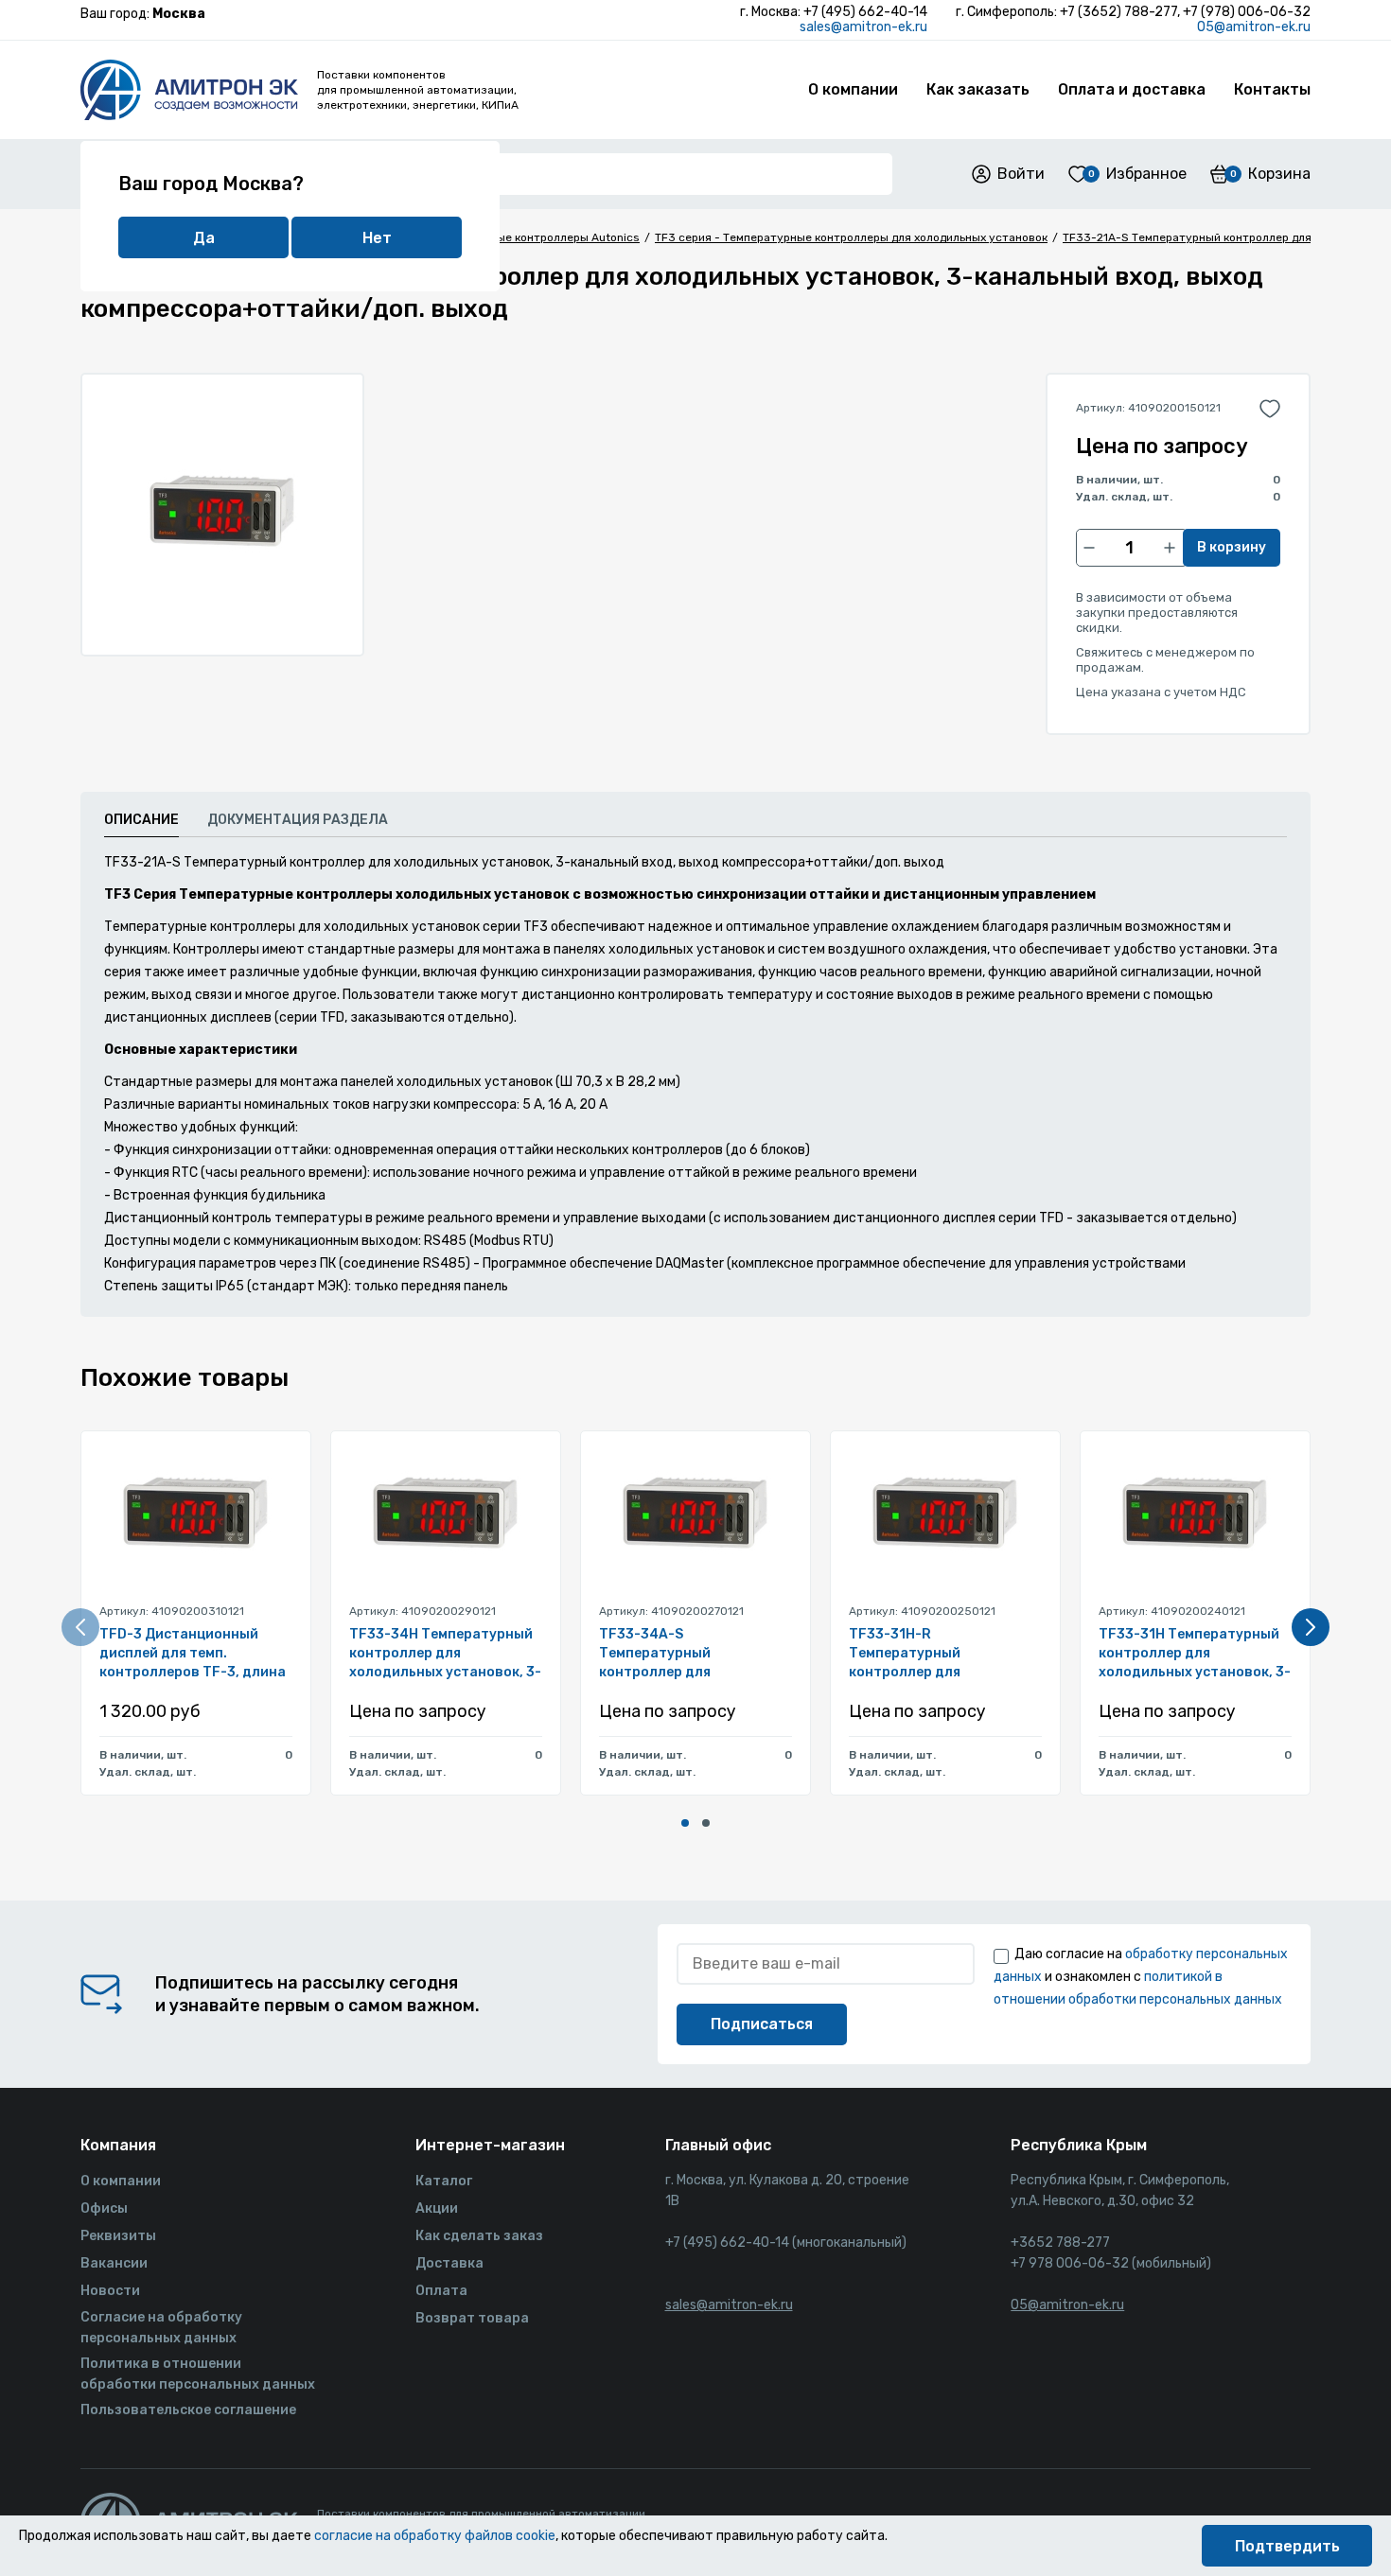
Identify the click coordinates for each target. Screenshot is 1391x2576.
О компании (853, 89)
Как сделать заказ (479, 2236)
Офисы (104, 2208)
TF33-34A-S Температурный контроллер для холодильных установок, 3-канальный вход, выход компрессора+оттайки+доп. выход (695, 1654)
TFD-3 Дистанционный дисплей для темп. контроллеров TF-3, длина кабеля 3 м (193, 1654)
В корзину (1232, 547)
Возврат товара (472, 2318)
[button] (685, 1823)
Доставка (449, 2263)
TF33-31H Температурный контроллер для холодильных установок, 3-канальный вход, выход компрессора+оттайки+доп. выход (1195, 1654)
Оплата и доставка (1132, 89)
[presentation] (80, 1627)
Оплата (441, 2291)
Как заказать (978, 89)
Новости (110, 2291)
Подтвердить (1287, 2546)
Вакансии (114, 2263)
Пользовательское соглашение (188, 2410)
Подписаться (762, 2024)
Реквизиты (118, 2236)
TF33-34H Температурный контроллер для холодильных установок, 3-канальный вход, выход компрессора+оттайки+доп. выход (446, 1654)
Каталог (444, 2181)
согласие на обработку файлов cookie (435, 2536)
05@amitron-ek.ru (1254, 27)
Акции (437, 2208)
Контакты (1272, 89)
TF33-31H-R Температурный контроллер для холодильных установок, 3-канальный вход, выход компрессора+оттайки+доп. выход (945, 1654)
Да (204, 238)
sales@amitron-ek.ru (863, 27)
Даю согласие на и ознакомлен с (1141, 1977)
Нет (377, 238)
